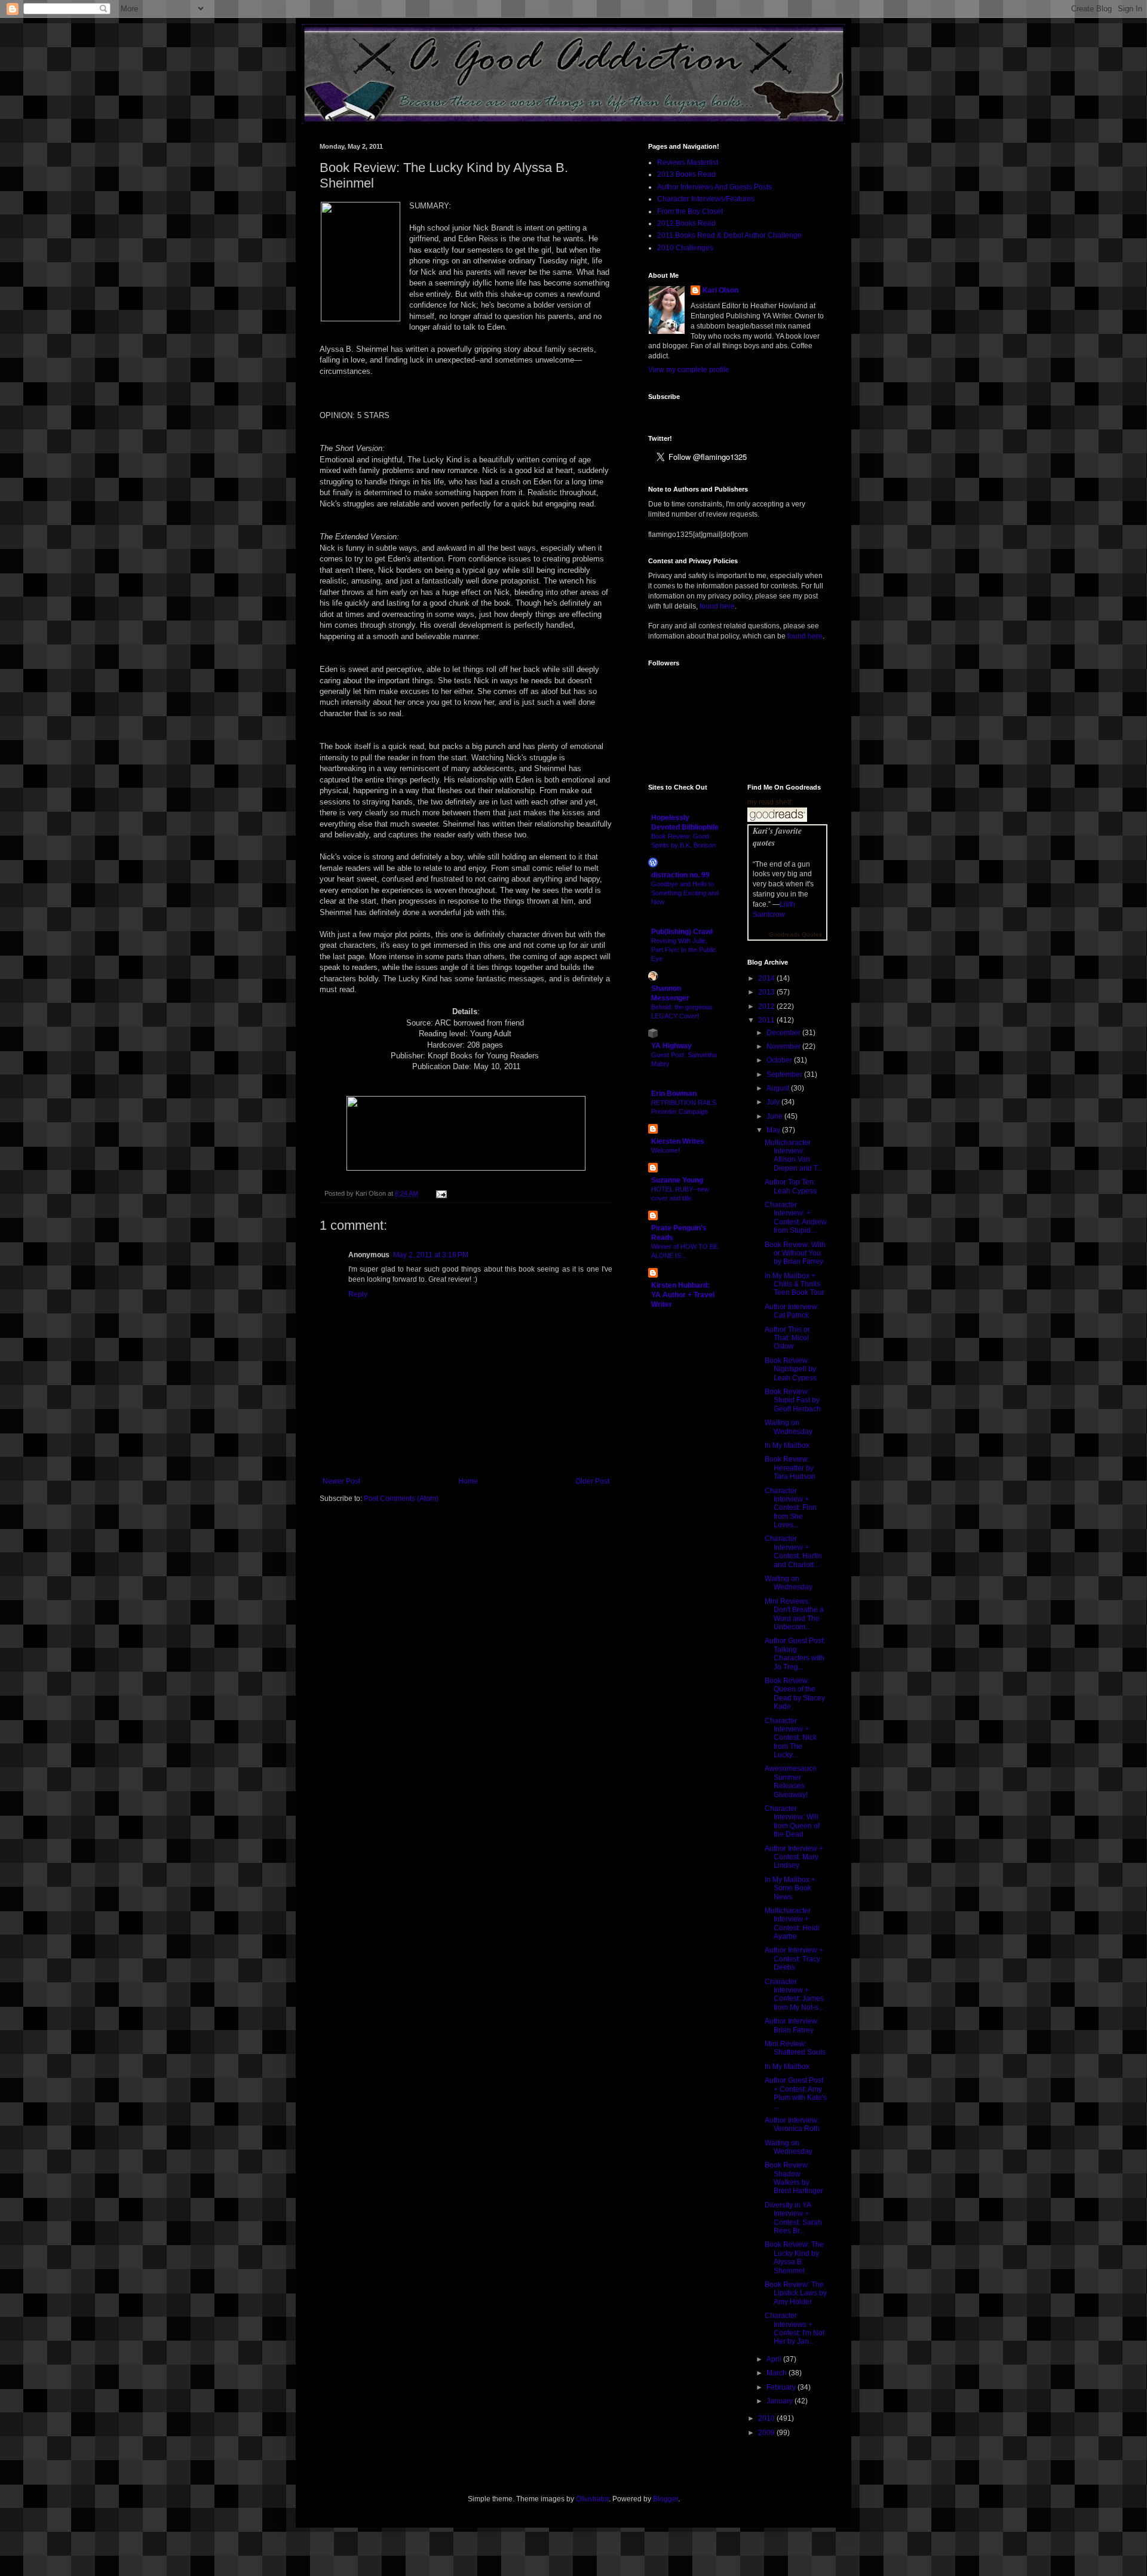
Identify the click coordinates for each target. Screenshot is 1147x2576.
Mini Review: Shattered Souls (795, 2048)
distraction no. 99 (680, 875)
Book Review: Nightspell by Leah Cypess (791, 1369)
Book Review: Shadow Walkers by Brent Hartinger (794, 2178)
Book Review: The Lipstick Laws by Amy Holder (796, 2293)
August (779, 1088)
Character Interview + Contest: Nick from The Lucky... (791, 1738)
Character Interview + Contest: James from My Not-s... (794, 1995)
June (775, 1116)
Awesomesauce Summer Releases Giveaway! (791, 1781)
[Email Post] (440, 1193)
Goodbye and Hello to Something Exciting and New (685, 893)
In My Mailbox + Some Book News (790, 1888)
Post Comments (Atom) (401, 1499)
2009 (767, 2433)
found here (717, 606)
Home (468, 1481)
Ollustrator (592, 2499)
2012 (767, 1006)
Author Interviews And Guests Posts (714, 187)
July (774, 1102)
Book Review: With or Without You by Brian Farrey (795, 1253)
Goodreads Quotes (795, 934)
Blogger (665, 2499)
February (782, 2387)
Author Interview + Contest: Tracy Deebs (794, 1959)
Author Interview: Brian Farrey (792, 2025)
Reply (358, 1294)
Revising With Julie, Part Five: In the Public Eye (684, 950)
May (774, 1130)
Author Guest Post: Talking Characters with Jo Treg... (795, 1654)
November (784, 1046)
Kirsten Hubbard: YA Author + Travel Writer (683, 1295)
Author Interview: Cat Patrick (792, 1311)
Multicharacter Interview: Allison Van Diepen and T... (794, 1155)
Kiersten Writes (678, 1141)
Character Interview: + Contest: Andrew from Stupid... (796, 1218)
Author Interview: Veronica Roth (792, 2124)
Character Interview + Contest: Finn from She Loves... (791, 1508)
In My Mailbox (787, 1445)
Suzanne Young (677, 1180)
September (785, 1074)
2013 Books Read (686, 174)
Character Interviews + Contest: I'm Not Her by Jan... (795, 2328)
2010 (767, 2418)
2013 (767, 992)
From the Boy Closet (690, 211)
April (775, 2359)
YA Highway (671, 1046)
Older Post (592, 1481)
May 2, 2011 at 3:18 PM (431, 1255)
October (780, 1060)
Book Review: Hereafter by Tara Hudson (790, 1468)
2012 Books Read (686, 223)
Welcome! (665, 1150)
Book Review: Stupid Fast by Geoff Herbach (793, 1400)
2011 (767, 1020)
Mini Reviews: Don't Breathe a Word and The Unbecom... (794, 1614)
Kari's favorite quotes (777, 837)
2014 (767, 978)
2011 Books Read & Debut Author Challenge (729, 235)
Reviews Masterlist (688, 162)
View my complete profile (689, 370)
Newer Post (341, 1481)
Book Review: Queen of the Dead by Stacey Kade (795, 1694)
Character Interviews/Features (706, 199)
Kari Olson (720, 290)
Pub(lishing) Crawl (682, 932)
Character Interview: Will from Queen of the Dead (792, 1821)
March (778, 2373)
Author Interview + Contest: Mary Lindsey (794, 1857)
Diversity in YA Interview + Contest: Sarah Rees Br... (793, 2218)
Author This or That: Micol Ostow (787, 1338)
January (780, 2401)
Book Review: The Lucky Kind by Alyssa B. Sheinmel (794, 2257)
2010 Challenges (685, 248)
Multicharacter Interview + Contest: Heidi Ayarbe (792, 1923)
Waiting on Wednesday (789, 1427)
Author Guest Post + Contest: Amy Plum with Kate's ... (796, 2093)
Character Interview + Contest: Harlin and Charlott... (793, 1551)
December (784, 1033)
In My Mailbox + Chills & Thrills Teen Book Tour (795, 1284)
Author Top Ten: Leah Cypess (791, 1186)
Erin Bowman (674, 1094)
